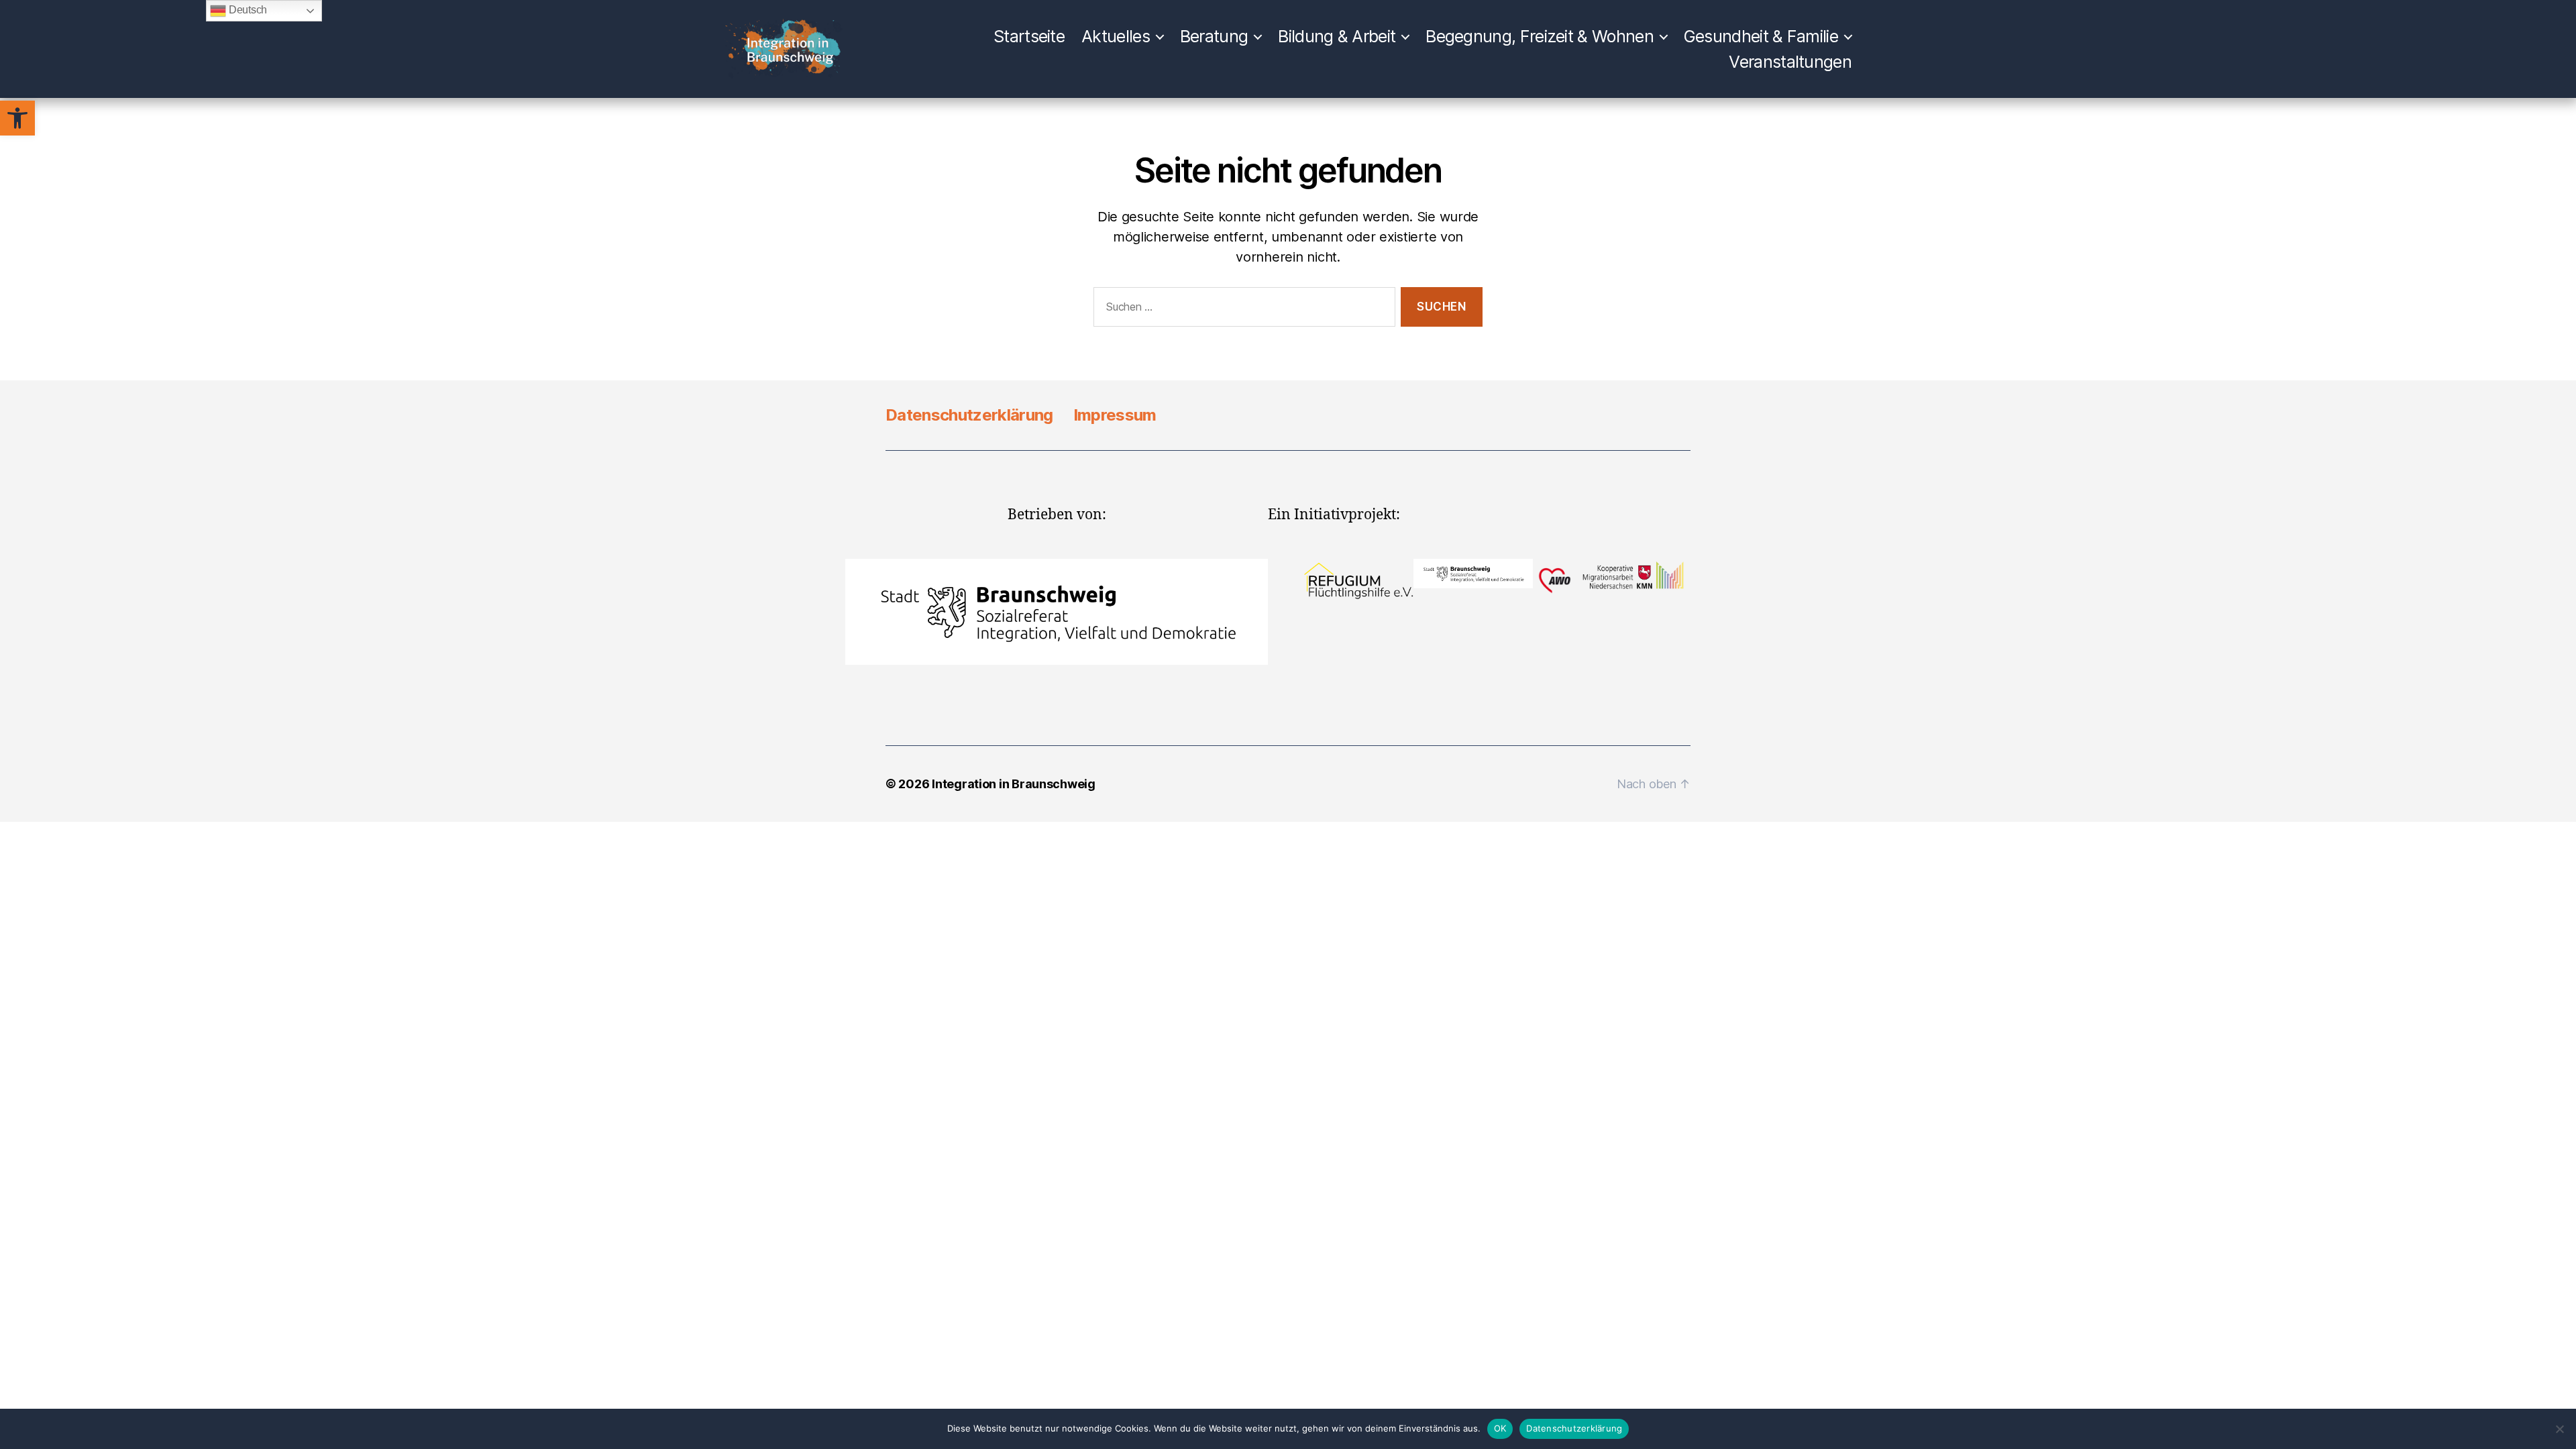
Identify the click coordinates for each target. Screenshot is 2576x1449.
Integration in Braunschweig (1014, 784)
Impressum (1115, 415)
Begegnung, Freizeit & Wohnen (1540, 36)
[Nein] (2559, 1429)
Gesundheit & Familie (1761, 36)
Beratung (1214, 36)
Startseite (1029, 36)
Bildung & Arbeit (1337, 36)
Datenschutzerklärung (969, 415)
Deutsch (247, 10)
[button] (17, 118)
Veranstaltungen (1790, 62)
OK (1500, 1428)
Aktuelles (1116, 36)
